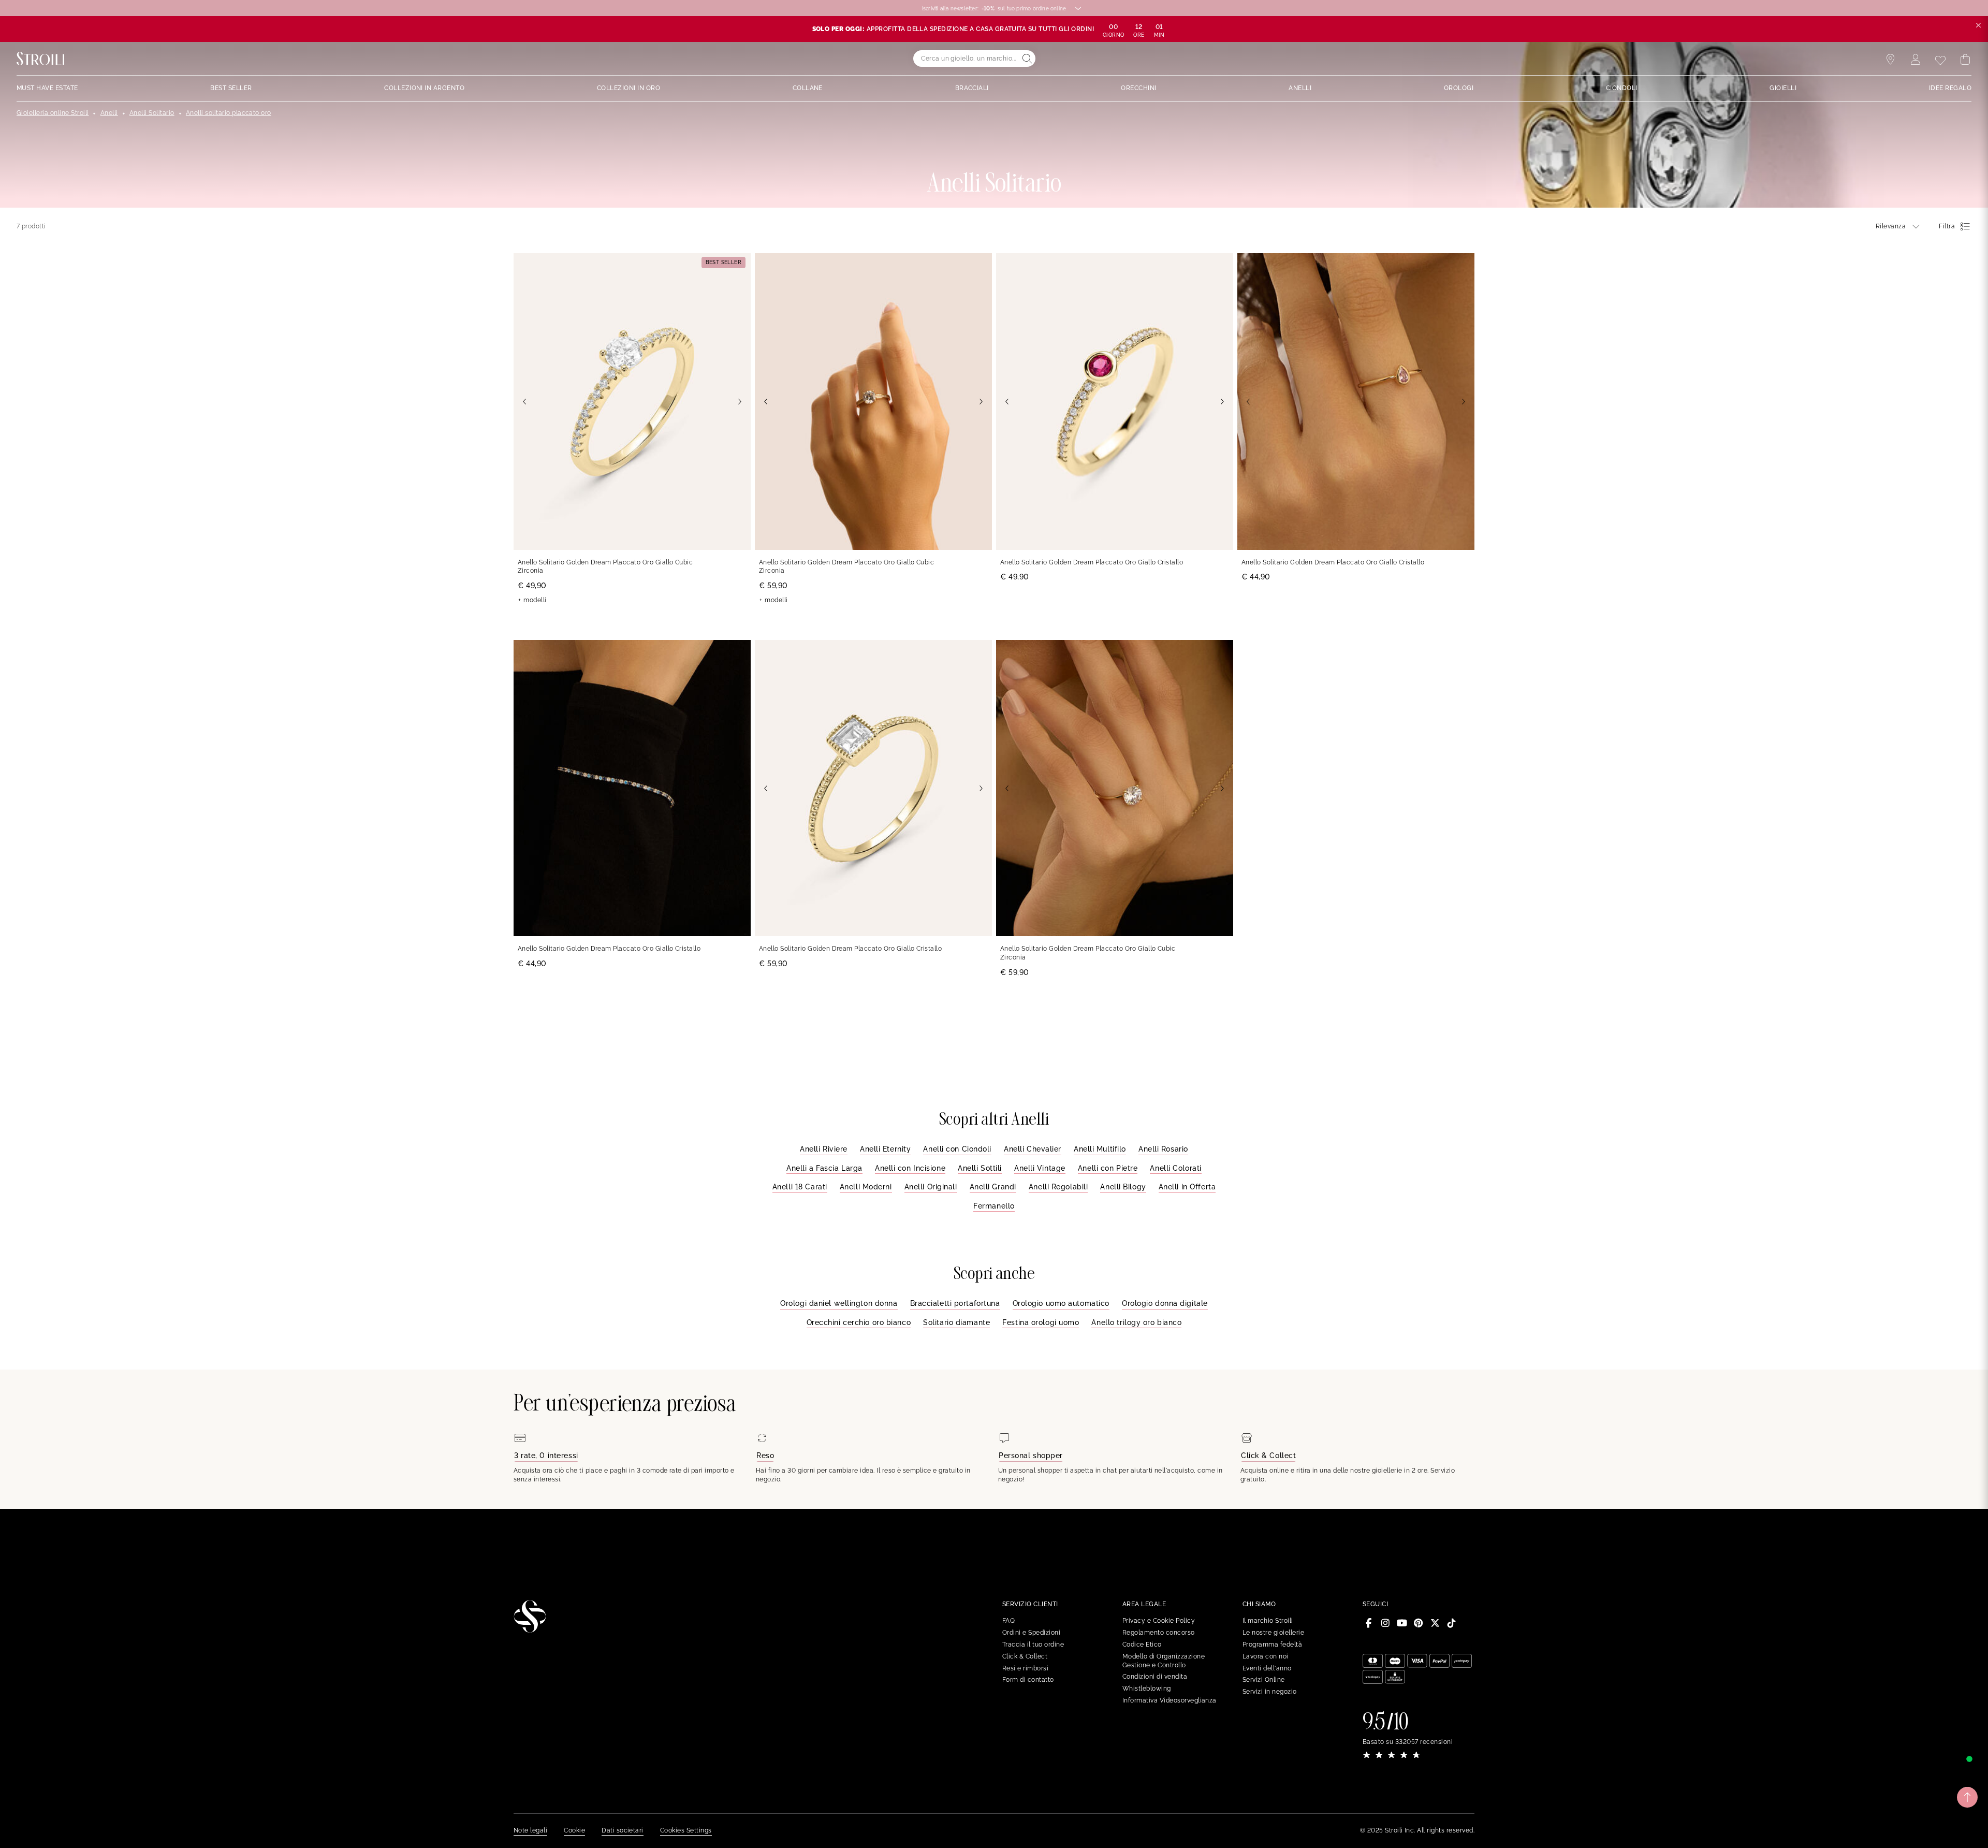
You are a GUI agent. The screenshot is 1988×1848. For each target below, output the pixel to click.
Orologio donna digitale (1165, 1303)
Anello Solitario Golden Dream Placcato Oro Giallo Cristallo (1092, 562)
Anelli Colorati (1175, 1168)
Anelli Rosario (1163, 1149)
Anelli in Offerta (1187, 1187)
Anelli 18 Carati (800, 1187)
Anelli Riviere (824, 1149)
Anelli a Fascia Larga (824, 1168)
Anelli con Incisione (910, 1168)
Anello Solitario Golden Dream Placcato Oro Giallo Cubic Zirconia (605, 567)
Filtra (1947, 226)
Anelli (109, 113)
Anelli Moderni (866, 1187)
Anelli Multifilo (1100, 1149)
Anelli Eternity (885, 1149)
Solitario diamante (956, 1322)
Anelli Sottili (980, 1168)
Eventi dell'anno (1267, 1668)
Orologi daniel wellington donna (839, 1303)
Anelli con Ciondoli (957, 1149)
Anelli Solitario (152, 113)
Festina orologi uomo (1041, 1322)
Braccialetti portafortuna (955, 1303)
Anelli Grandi (993, 1187)
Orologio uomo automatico (1061, 1303)
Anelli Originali (931, 1187)
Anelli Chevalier (1033, 1149)
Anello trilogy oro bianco (1136, 1322)
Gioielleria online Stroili (53, 113)
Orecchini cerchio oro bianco (859, 1322)
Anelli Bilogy (1123, 1187)
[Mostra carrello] (1965, 60)
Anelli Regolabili (1058, 1187)
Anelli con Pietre (1108, 1168)
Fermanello (994, 1206)
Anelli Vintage (1040, 1168)
